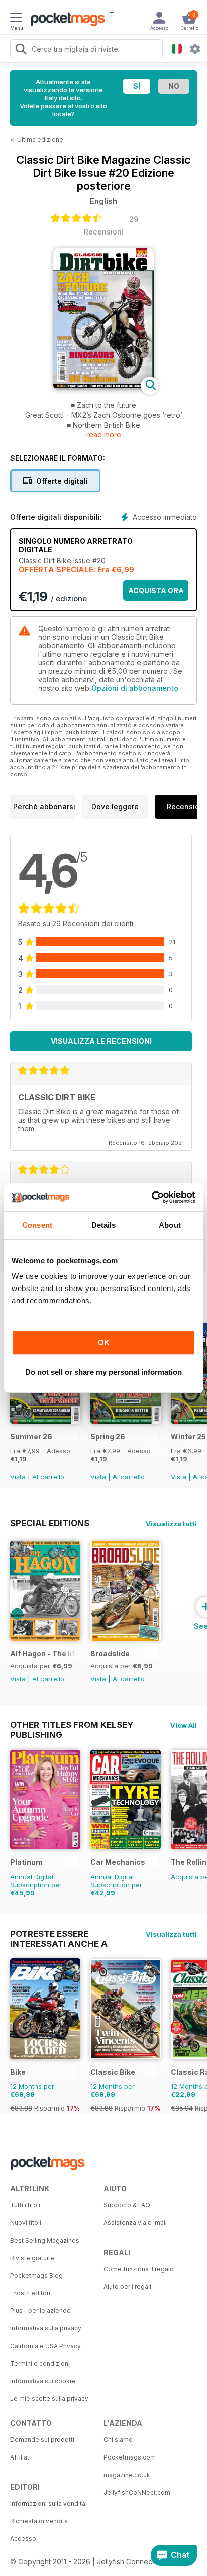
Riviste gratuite (32, 2258)
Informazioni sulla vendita (48, 2503)
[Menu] (16, 19)
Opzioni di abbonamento (135, 688)
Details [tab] (104, 1225)
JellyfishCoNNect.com (137, 2492)
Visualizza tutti (171, 1524)
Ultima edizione (40, 139)
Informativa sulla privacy (46, 2328)
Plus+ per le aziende (40, 2311)
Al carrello (48, 1477)
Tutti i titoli (25, 2205)
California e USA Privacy (45, 2346)
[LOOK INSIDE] (103, 387)
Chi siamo (118, 2440)
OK (104, 1342)
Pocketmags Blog (36, 2275)
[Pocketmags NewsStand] (65, 20)
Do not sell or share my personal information (103, 1372)
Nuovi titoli (26, 2223)
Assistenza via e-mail (135, 2223)
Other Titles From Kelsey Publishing (72, 1725)
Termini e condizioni (40, 2363)
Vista (18, 1477)
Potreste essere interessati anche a (59, 1934)
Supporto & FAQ (127, 2205)
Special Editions (50, 1523)
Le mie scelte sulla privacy (49, 2398)
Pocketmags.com (130, 2457)
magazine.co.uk (127, 2475)
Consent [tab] (37, 1225)
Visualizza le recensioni (101, 1041)
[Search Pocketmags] (21, 50)
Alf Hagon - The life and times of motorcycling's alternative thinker (43, 1653)
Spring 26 (108, 1436)
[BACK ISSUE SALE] (45, 1421)
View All (184, 1725)
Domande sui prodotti (42, 2440)
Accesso (23, 2539)
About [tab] (170, 1225)
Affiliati (20, 2457)
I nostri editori (30, 2293)
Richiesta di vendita (39, 2521)
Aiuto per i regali (127, 2287)
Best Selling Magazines (45, 2240)
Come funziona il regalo (139, 2269)
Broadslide (110, 1653)
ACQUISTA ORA (156, 590)
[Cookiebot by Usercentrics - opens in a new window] (151, 1197)
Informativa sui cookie (43, 2381)
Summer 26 (31, 1436)
